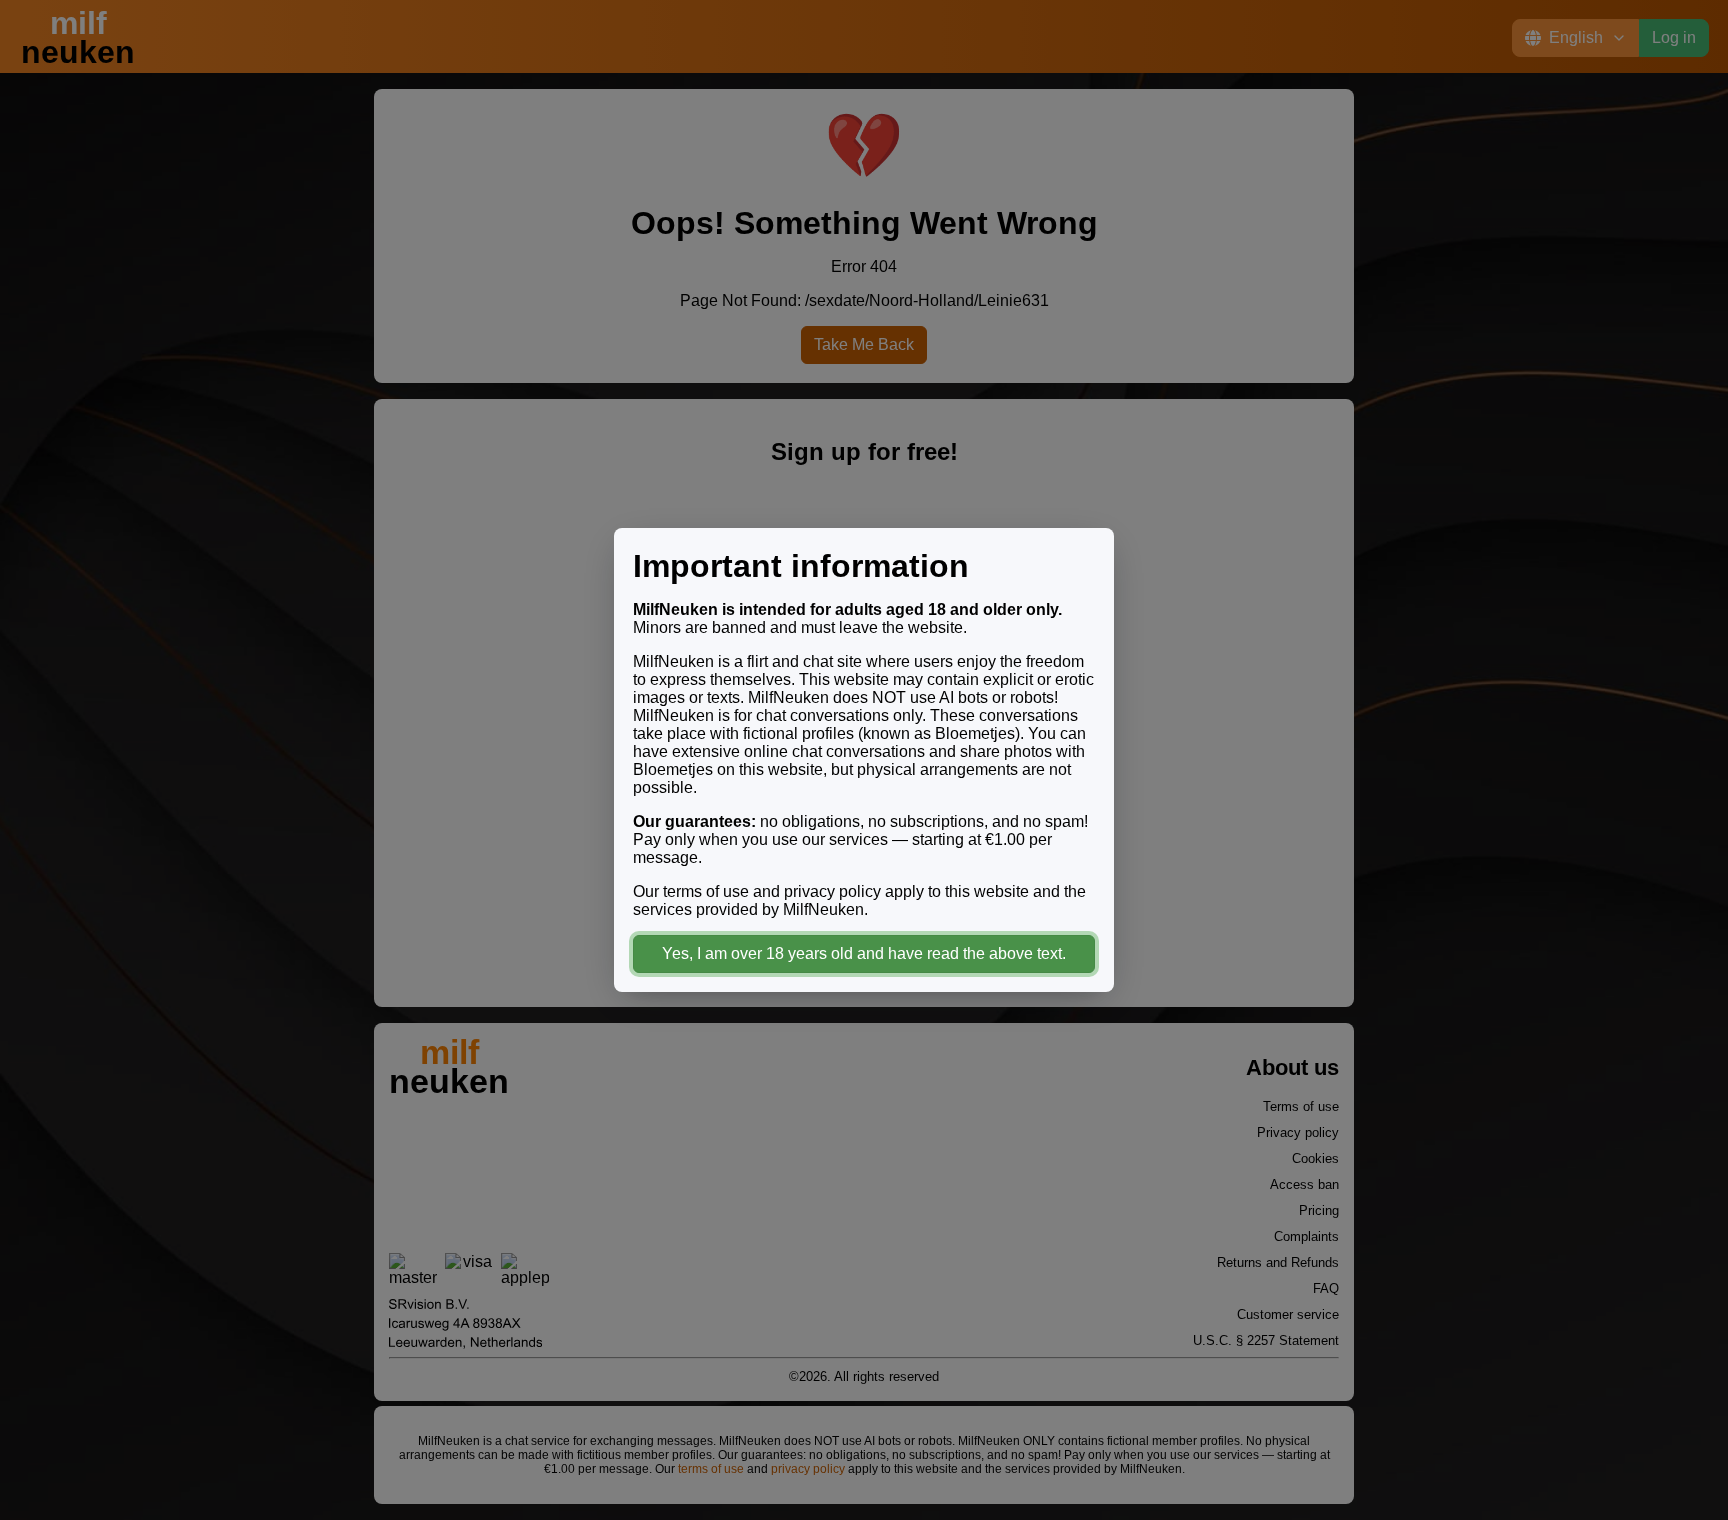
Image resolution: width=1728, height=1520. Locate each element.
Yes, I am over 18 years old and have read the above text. (864, 953)
